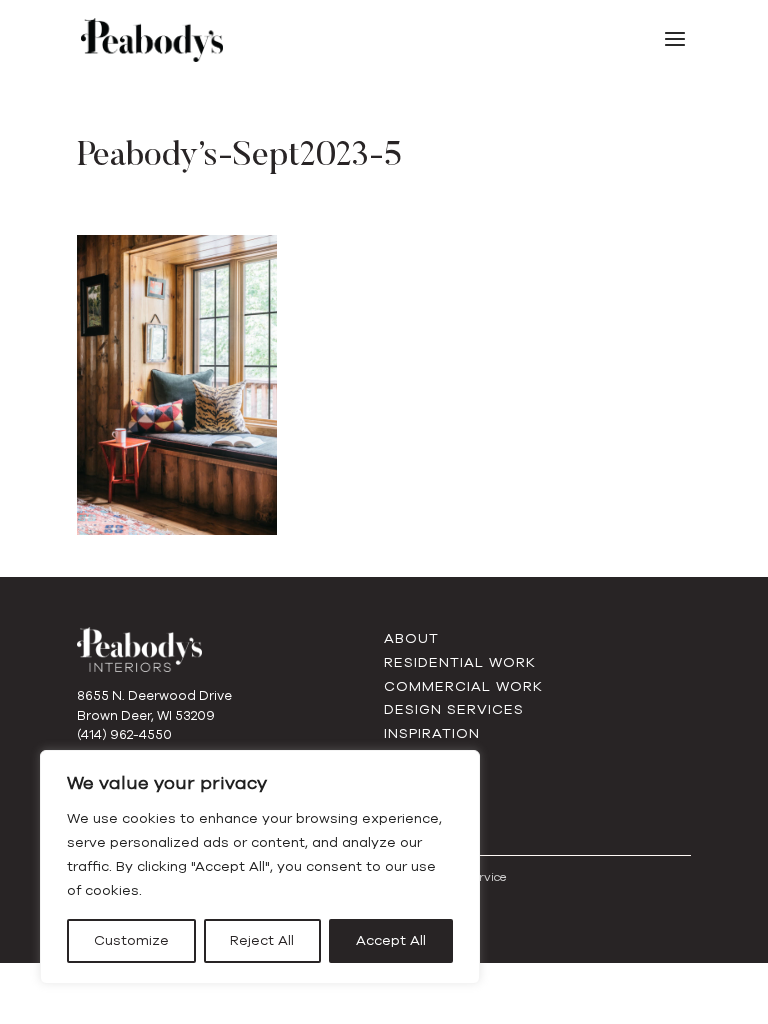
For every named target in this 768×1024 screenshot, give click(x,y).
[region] (260, 867)
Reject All (262, 940)
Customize (131, 940)
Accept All (391, 940)
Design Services (454, 709)
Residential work (460, 662)
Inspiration (432, 733)
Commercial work (463, 686)
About (411, 638)
